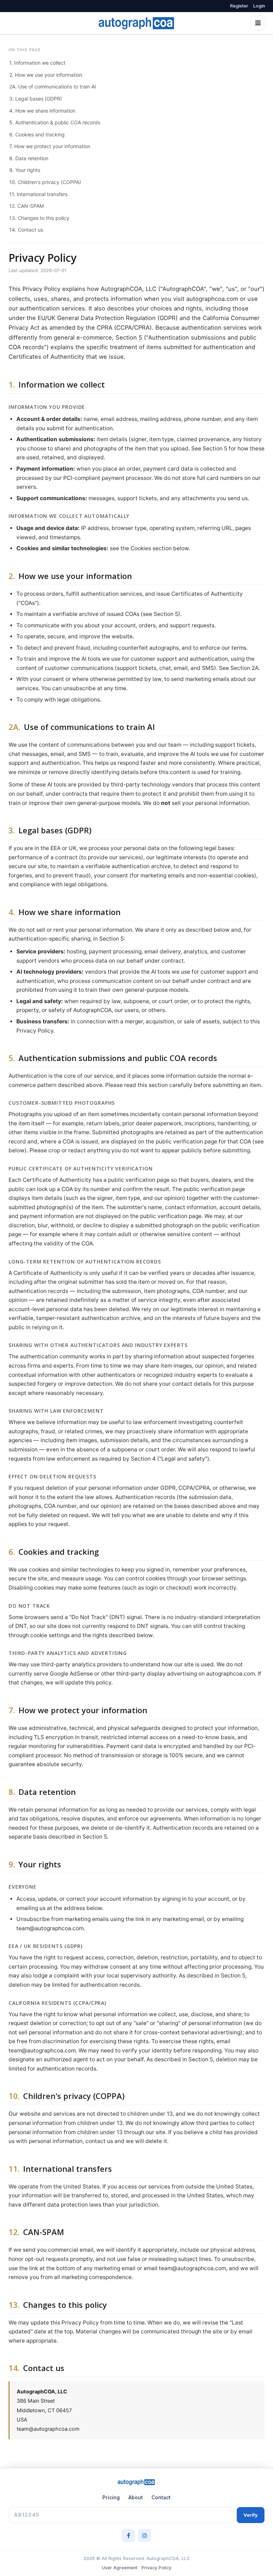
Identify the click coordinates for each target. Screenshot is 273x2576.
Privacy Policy (156, 2568)
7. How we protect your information (50, 146)
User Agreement (120, 2568)
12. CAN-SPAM (26, 206)
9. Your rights (25, 170)
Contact (161, 2497)
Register (239, 6)
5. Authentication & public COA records (55, 122)
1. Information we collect (37, 63)
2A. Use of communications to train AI (53, 86)
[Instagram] (145, 2536)
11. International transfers (38, 194)
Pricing (111, 2497)
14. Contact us (26, 230)
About (136, 2497)
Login (259, 6)
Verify (251, 2515)
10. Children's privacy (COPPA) (45, 182)
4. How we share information (42, 111)
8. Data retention (29, 158)
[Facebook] (128, 2536)
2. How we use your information (46, 75)
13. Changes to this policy (39, 218)
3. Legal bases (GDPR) (36, 99)
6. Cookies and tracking (37, 134)
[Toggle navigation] (258, 23)
